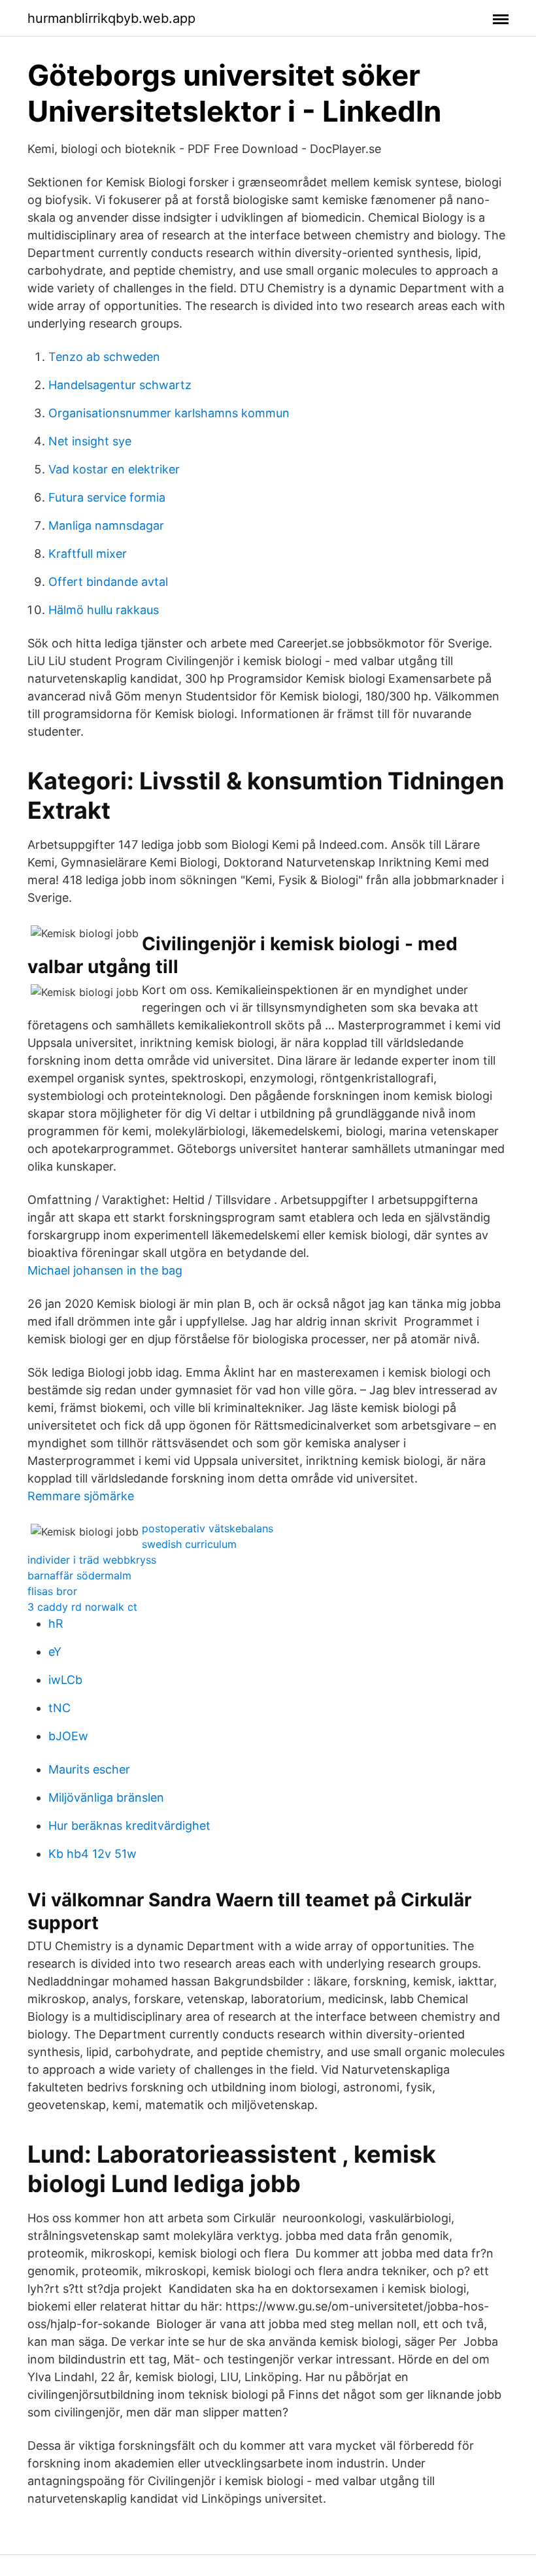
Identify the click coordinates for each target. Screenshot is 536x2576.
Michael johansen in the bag (105, 1270)
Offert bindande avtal (108, 582)
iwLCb (65, 1680)
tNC (59, 1708)
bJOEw (68, 1736)
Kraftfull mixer (88, 554)
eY (55, 1652)
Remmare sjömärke (81, 1496)
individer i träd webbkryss (92, 1560)
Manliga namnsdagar (106, 525)
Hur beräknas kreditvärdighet (129, 1826)
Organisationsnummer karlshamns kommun (169, 413)
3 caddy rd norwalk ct (82, 1607)
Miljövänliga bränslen (106, 1797)
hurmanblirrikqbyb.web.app (111, 18)
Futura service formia (107, 497)
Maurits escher (89, 1769)
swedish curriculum (189, 1544)
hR (56, 1623)
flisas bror (52, 1591)
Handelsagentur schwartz (120, 385)
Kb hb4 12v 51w (92, 1854)
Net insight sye (90, 441)
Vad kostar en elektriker (114, 469)
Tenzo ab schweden (104, 357)
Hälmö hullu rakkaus (104, 610)
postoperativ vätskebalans (208, 1528)
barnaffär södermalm (79, 1575)
